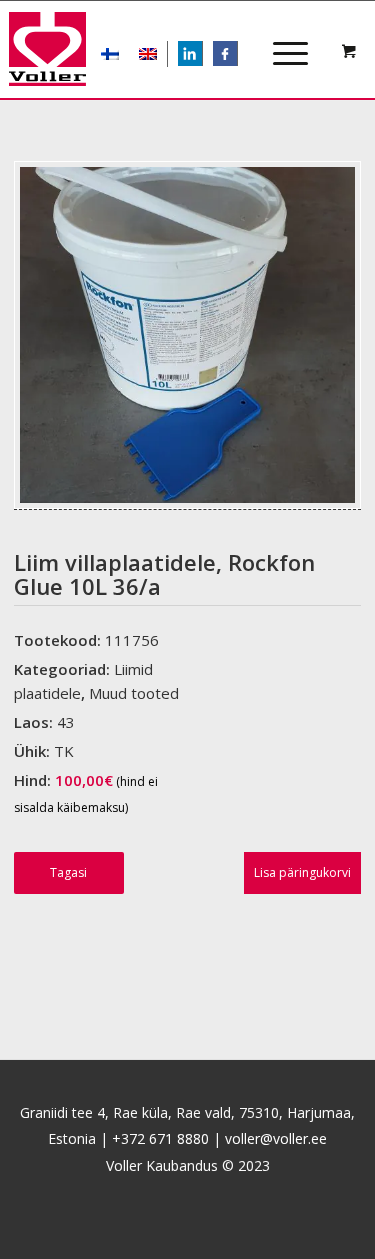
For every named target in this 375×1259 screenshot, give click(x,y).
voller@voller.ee (276, 1138)
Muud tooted (134, 693)
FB (235, 55)
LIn (202, 55)
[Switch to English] (148, 54)
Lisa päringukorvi (302, 872)
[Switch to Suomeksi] (110, 54)
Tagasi (68, 872)
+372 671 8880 (160, 1138)
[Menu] (280, 36)
